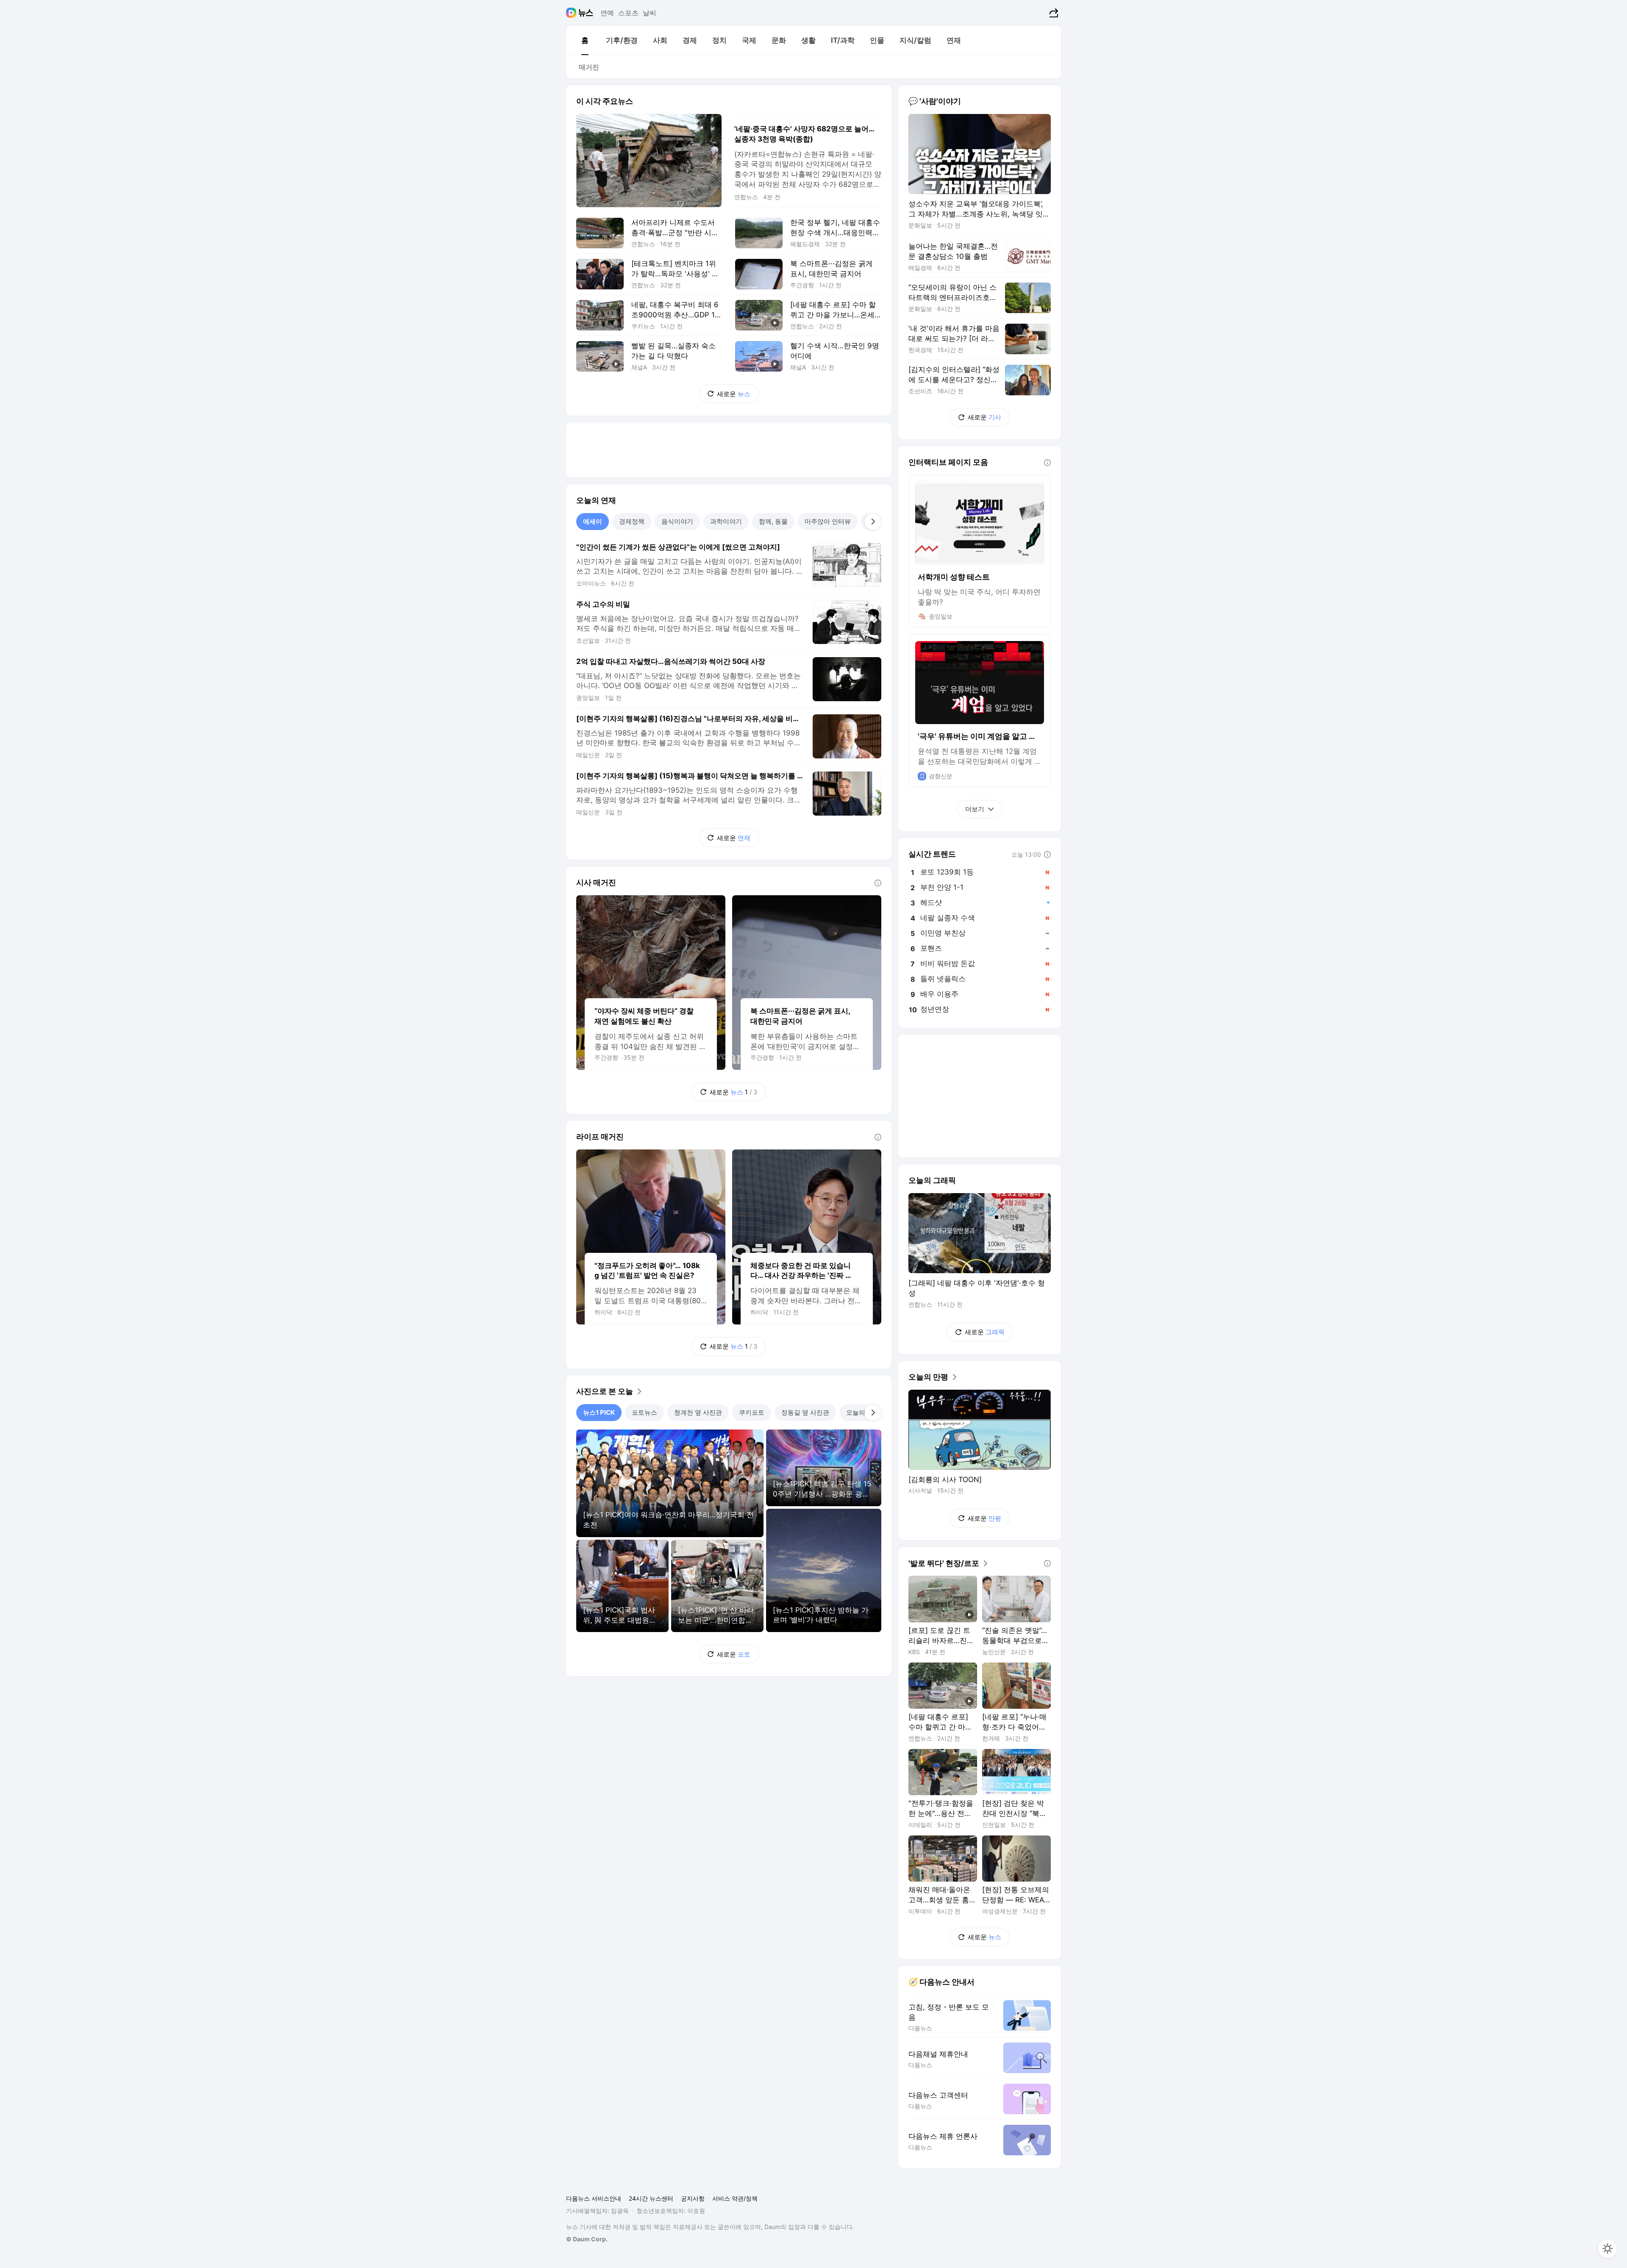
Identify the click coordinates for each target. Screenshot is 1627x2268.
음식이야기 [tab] (677, 521)
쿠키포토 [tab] (752, 1412)
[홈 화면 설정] (1608, 2249)
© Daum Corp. (587, 2239)
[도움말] (878, 883)
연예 (607, 13)
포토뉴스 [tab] (644, 1412)
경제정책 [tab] (632, 521)
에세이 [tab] (593, 521)
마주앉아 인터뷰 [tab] (828, 521)
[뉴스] (586, 13)
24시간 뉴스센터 (651, 2198)
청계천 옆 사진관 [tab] (698, 1412)
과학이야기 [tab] (726, 521)
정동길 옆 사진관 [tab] (805, 1412)
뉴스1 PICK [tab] (599, 1412)
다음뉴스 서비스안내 (594, 2198)
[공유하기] (1053, 13)
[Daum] (572, 13)
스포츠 (628, 13)
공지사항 (693, 2198)
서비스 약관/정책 (735, 2198)
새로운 (734, 394)
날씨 (650, 13)
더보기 (975, 809)
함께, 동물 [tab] (773, 521)
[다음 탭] (873, 522)
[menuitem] (585, 40)
